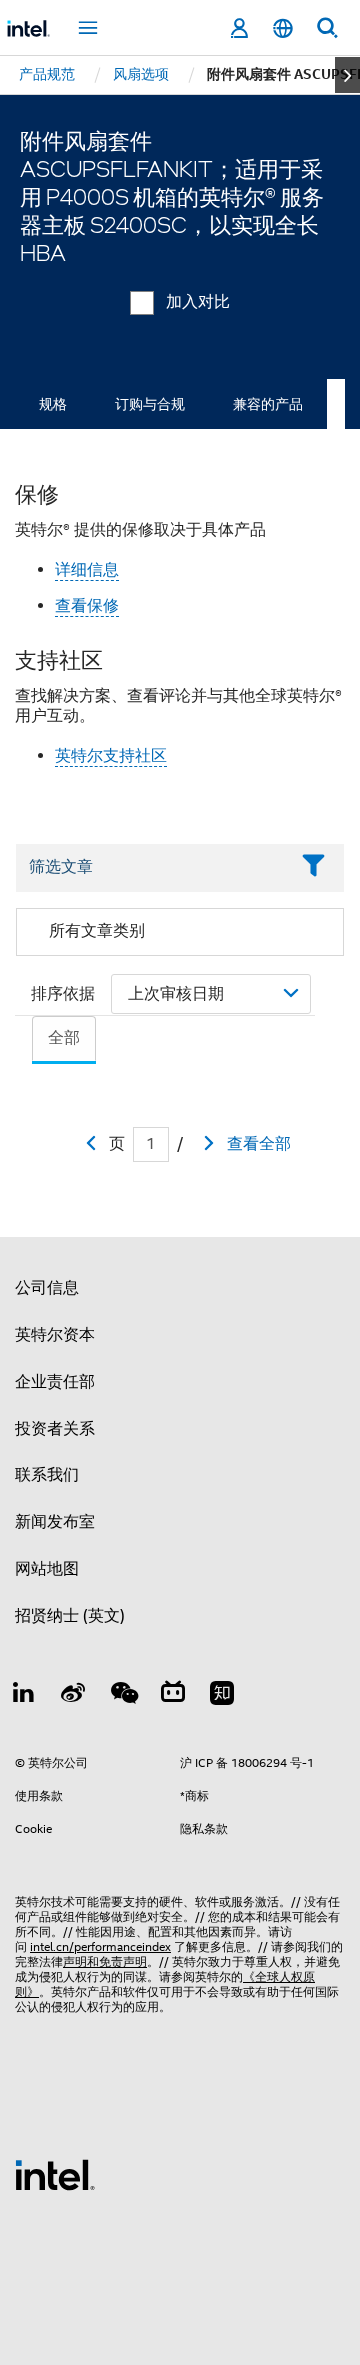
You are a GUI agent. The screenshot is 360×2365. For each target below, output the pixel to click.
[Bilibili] (173, 1696)
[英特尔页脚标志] (55, 2174)
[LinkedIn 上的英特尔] (24, 1696)
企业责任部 (55, 1382)
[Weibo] (74, 1696)
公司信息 (47, 1288)
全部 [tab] (64, 1038)
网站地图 (47, 1569)
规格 (53, 404)
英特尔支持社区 (111, 756)
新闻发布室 (55, 1522)
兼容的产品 (268, 404)
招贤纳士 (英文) (70, 1616)
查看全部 (259, 1144)
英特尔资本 (55, 1335)
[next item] (347, 75)
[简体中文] (283, 28)
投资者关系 (55, 1429)
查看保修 (87, 606)
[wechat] (123, 1696)
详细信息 (87, 570)
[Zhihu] (222, 1696)
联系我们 (47, 1475)
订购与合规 (150, 404)
